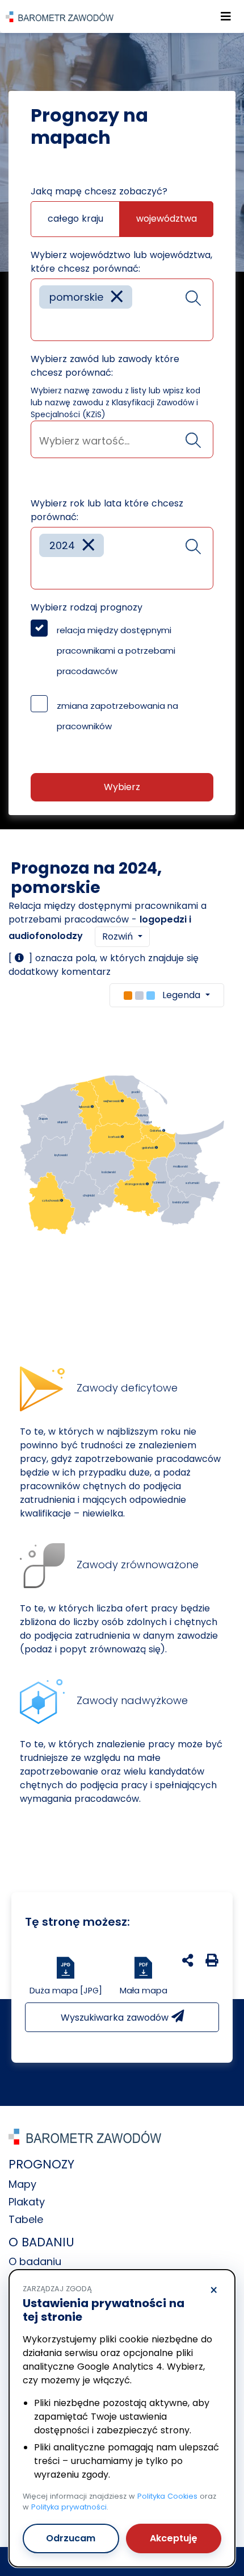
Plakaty (27, 2202)
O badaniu (35, 2261)
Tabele (26, 2219)
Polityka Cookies (167, 2496)
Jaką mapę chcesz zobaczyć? (99, 191)
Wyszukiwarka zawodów (116, 2018)
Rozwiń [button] (119, 936)
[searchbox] (43, 324)
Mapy (22, 2184)
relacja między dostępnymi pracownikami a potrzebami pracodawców (116, 651)
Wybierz (122, 787)
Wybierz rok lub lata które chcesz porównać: (107, 510)
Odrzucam (71, 2538)
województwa (167, 219)
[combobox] (122, 310)
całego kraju (75, 219)
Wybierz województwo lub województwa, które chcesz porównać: (121, 262)
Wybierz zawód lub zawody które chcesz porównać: (105, 366)
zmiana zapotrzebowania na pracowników (117, 716)
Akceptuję (174, 2538)
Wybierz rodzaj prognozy (87, 607)
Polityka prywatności (69, 2507)
